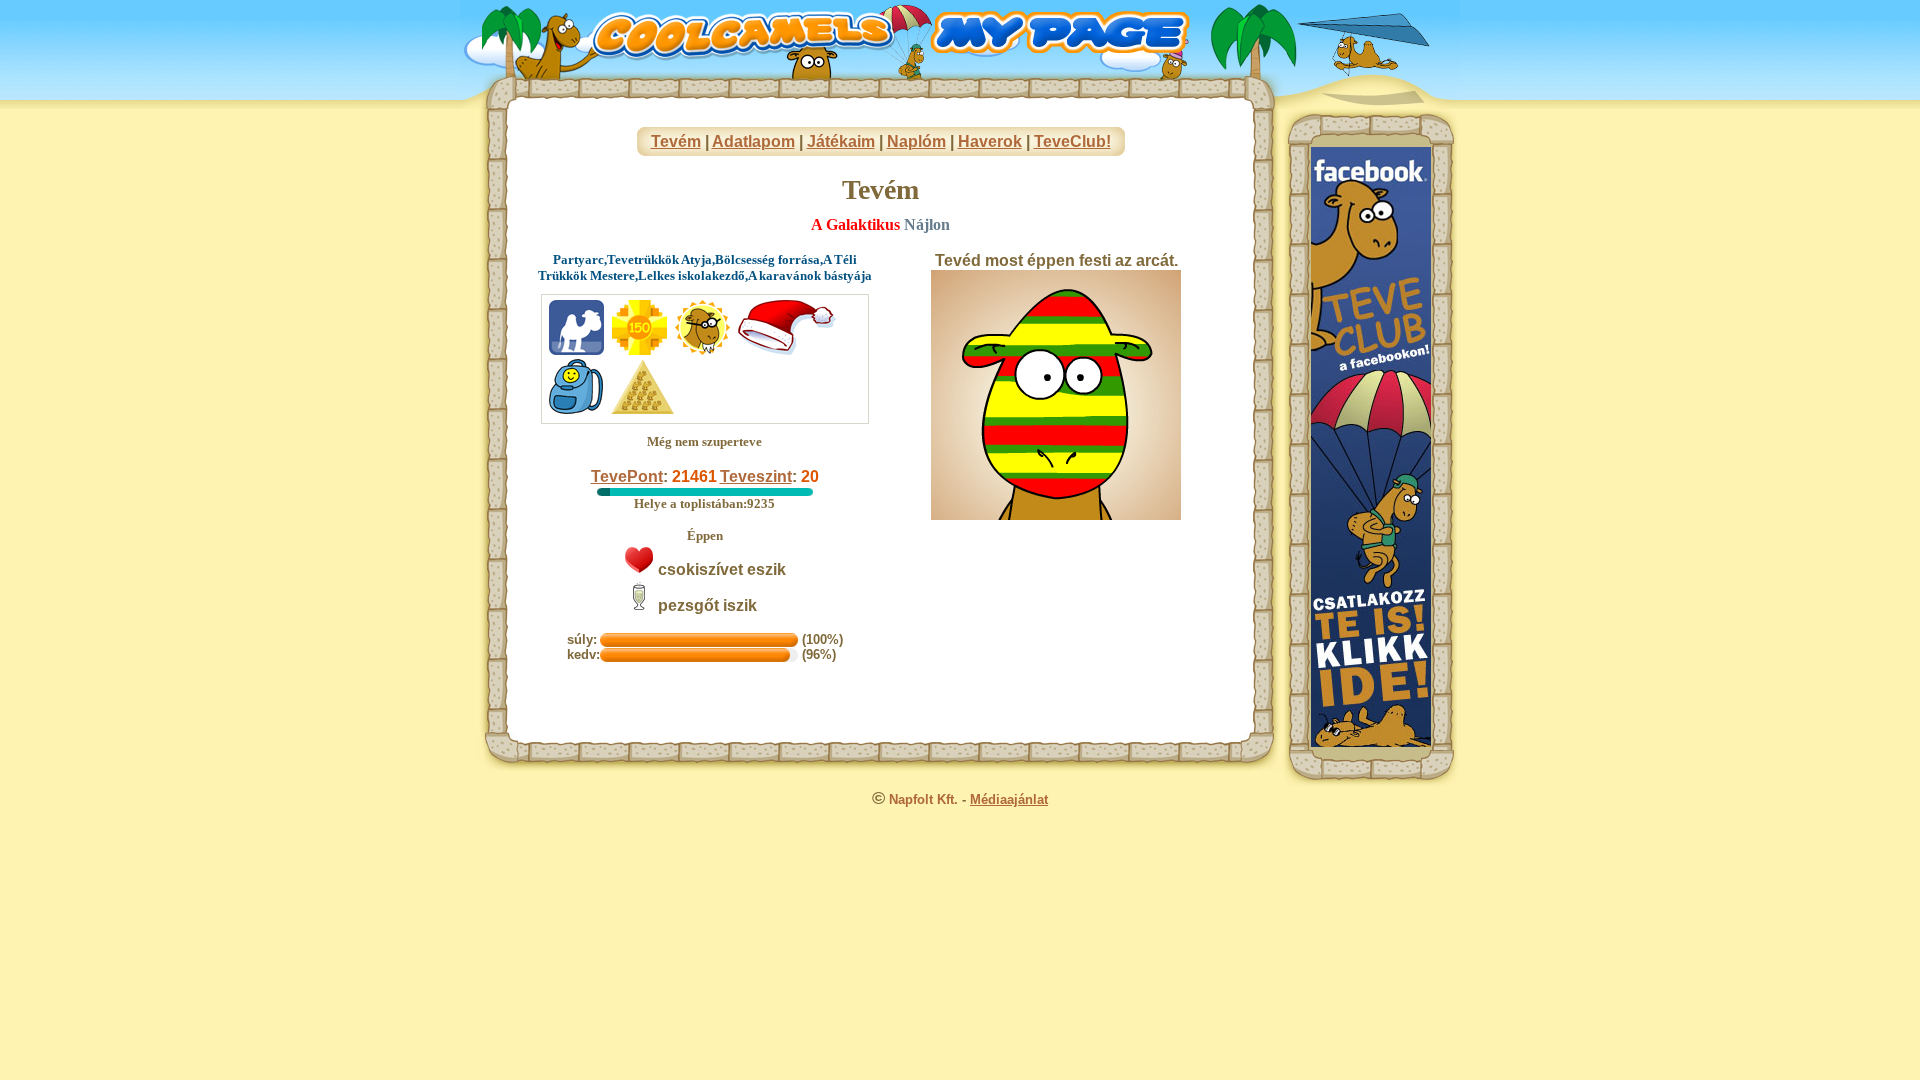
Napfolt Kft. (923, 799)
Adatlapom (753, 141)
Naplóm (916, 141)
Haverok (990, 141)
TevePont (627, 476)
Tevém (676, 141)
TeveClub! (1072, 141)
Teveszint (756, 476)
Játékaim (841, 141)
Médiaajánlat (1009, 799)
